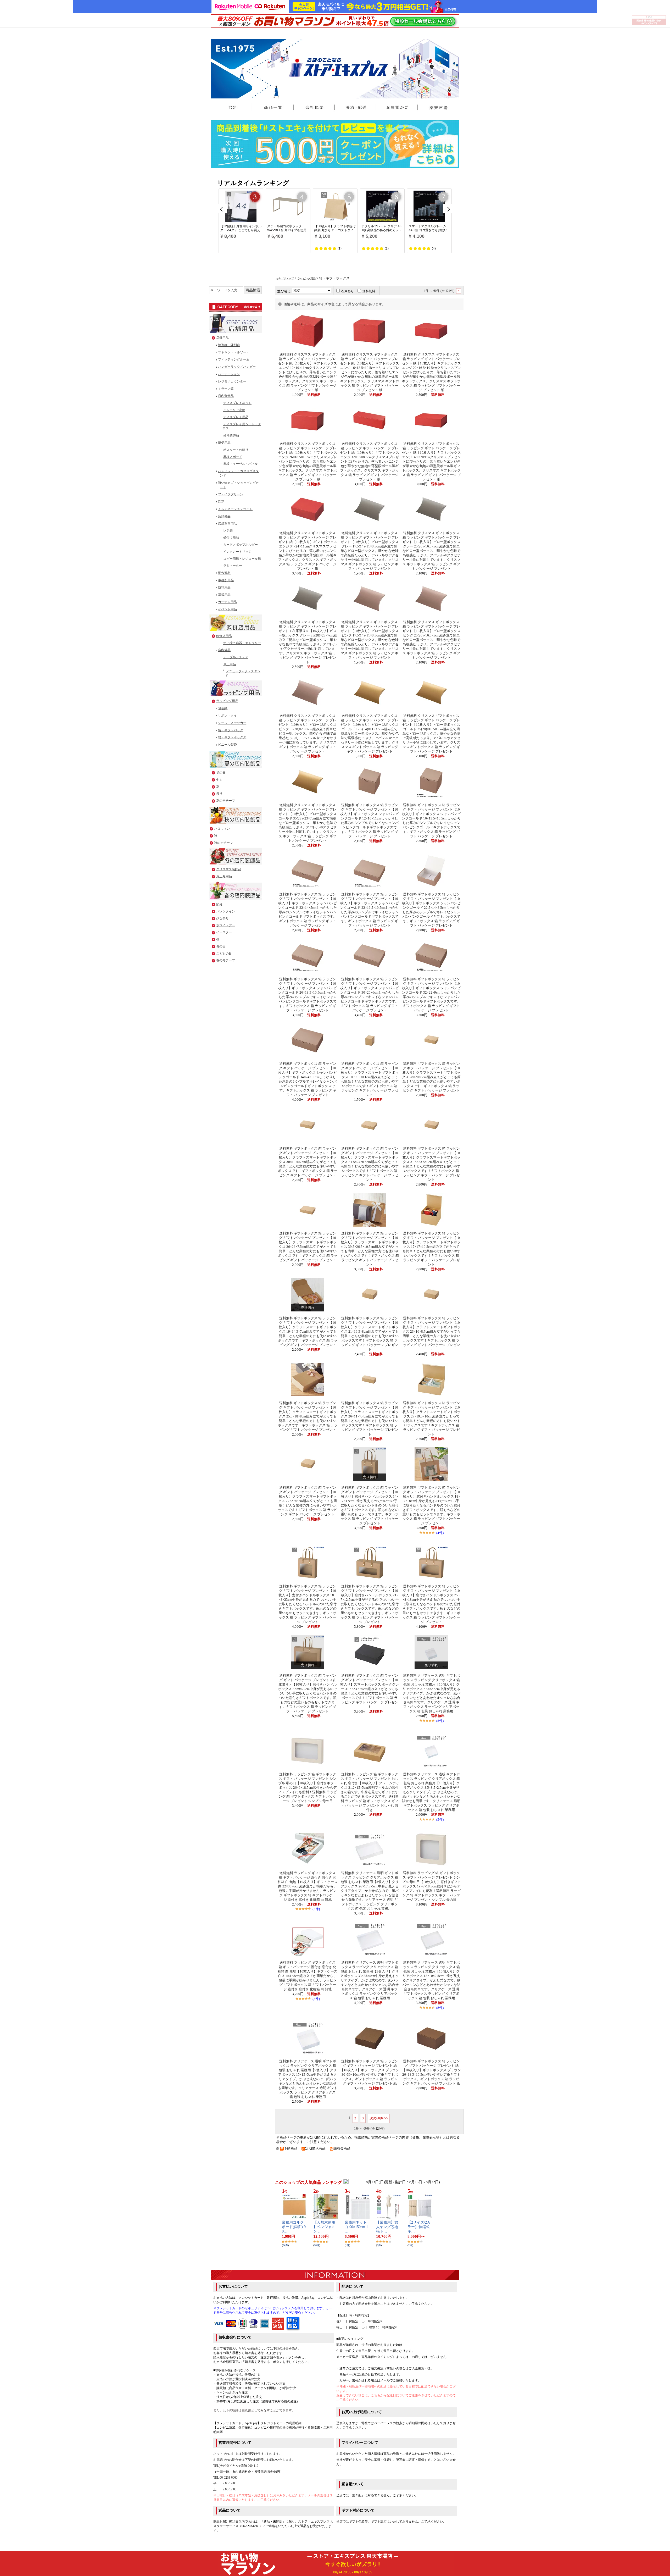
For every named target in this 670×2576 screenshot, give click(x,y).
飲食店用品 (224, 636)
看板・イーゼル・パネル (241, 464)
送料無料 (369, 291)
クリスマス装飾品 (229, 869)
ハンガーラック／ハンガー (237, 367)
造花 (221, 502)
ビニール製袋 (227, 745)
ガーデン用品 (227, 602)
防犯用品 (224, 588)
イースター (224, 932)
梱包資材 (224, 573)
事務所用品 (226, 580)
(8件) (440, 2008)
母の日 (221, 946)
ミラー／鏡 (226, 389)
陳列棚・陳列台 (229, 345)
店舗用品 (222, 338)
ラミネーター (233, 566)
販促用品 (224, 443)
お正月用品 (224, 876)
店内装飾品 (226, 396)
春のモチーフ (226, 960)
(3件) (316, 1909)
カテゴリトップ (285, 278)
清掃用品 (224, 595)
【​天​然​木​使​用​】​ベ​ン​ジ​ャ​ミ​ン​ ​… (324, 2227)
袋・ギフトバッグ (231, 730)
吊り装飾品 (231, 435)
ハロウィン (222, 829)
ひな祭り (222, 918)
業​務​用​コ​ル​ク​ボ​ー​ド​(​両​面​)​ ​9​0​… (294, 2227)
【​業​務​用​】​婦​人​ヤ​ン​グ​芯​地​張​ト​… (387, 2227)
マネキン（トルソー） (234, 352)
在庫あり (348, 291)
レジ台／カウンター (232, 381)
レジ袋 (228, 530)
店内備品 (224, 650)
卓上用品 (230, 664)
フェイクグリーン (231, 494)
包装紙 (223, 708)
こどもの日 (224, 954)
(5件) (440, 1721)
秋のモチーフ (224, 843)
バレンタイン (226, 911)
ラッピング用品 (227, 701)
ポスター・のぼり (236, 450)
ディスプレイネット (237, 403)
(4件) (440, 1533)
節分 (219, 904)
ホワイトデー (226, 925)
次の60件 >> (379, 2118)
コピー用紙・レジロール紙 (242, 559)
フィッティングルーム (234, 359)
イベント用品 (227, 609)
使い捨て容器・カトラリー (242, 643)
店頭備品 (224, 516)
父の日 (221, 773)
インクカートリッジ (237, 552)
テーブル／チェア (236, 657)
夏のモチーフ (226, 801)
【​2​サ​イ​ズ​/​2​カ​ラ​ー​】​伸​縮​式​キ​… (419, 2227)
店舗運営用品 (227, 524)
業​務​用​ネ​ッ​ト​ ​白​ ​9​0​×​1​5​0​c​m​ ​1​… (356, 2227)
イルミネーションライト (235, 509)
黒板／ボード (233, 457)
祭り (219, 794)
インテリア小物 (234, 410)
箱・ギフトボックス (232, 737)
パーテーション (229, 374)
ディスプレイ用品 (236, 417)
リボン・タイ (227, 716)
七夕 (219, 780)
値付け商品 (231, 538)
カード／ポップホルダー (241, 545)
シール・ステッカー (232, 723)
